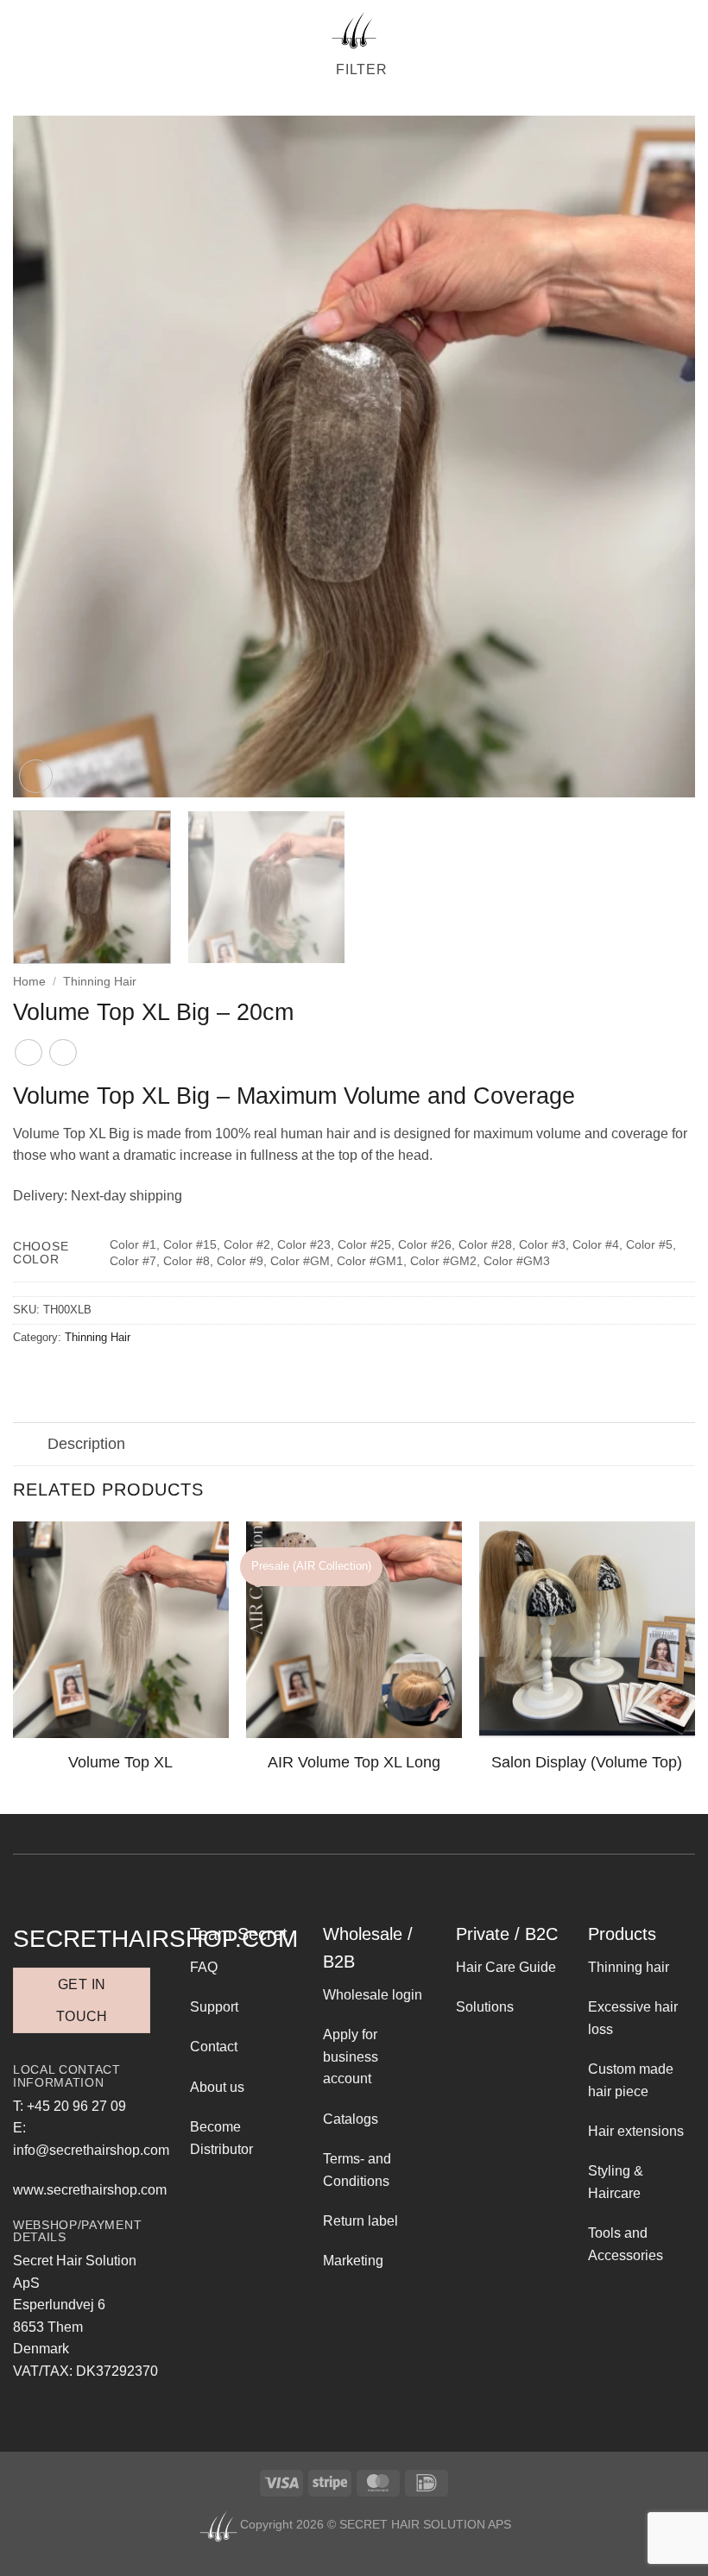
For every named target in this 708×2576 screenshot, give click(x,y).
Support (214, 2007)
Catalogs (351, 2119)
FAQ (204, 1967)
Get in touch (82, 2000)
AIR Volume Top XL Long (354, 1762)
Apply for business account (351, 2056)
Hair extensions (636, 2131)
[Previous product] (63, 1052)
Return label (360, 2221)
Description (86, 1444)
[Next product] (28, 1052)
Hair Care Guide (506, 1967)
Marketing (353, 2261)
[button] (23, 30)
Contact (214, 2047)
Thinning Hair (100, 982)
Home (29, 982)
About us (217, 2087)
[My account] (680, 30)
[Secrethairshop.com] (354, 30)
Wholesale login (373, 1995)
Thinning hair (629, 1967)
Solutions (485, 2007)
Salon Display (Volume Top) (587, 1762)
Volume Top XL (120, 1762)
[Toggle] (30, 1446)
